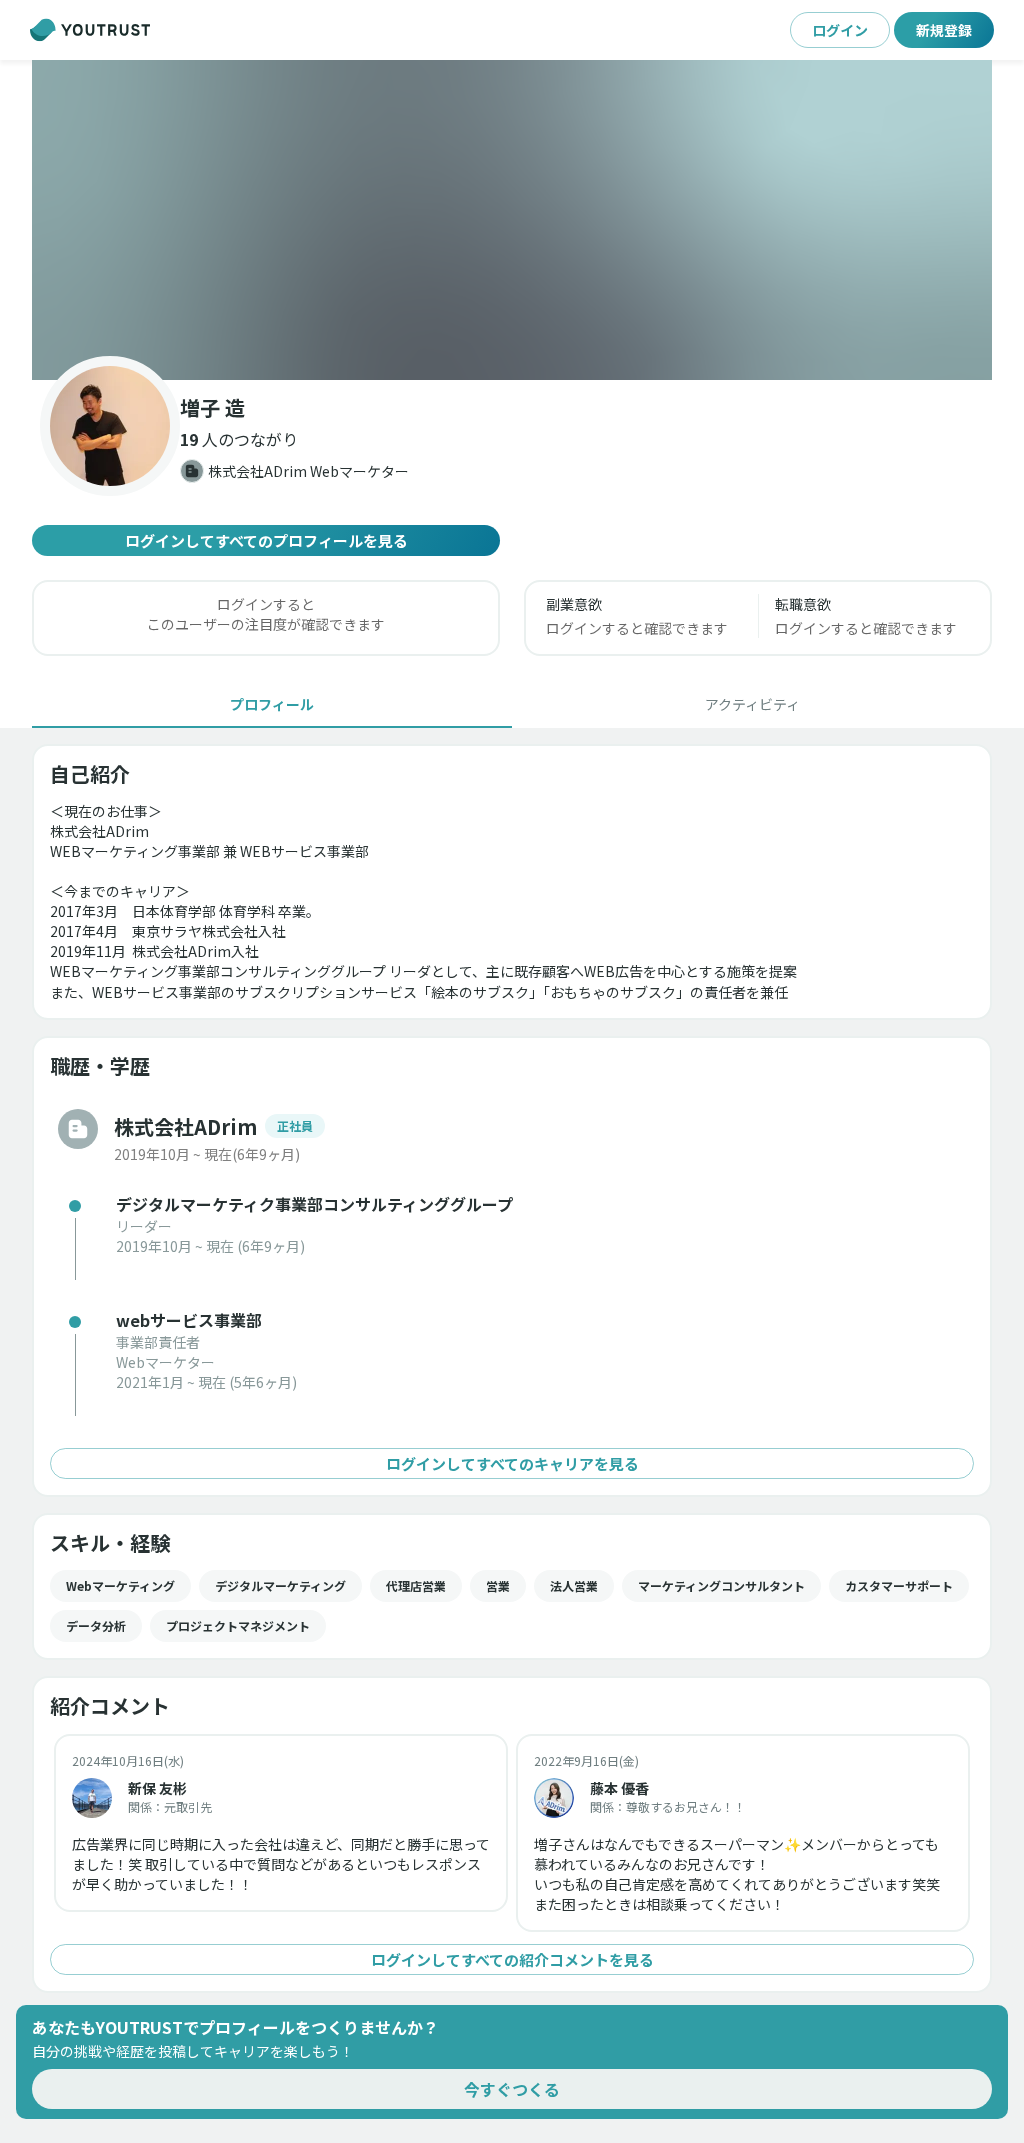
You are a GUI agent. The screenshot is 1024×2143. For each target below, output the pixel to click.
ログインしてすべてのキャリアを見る (512, 1463)
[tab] (272, 704)
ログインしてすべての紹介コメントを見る (512, 1959)
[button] (512, 220)
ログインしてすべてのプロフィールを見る (266, 540)
